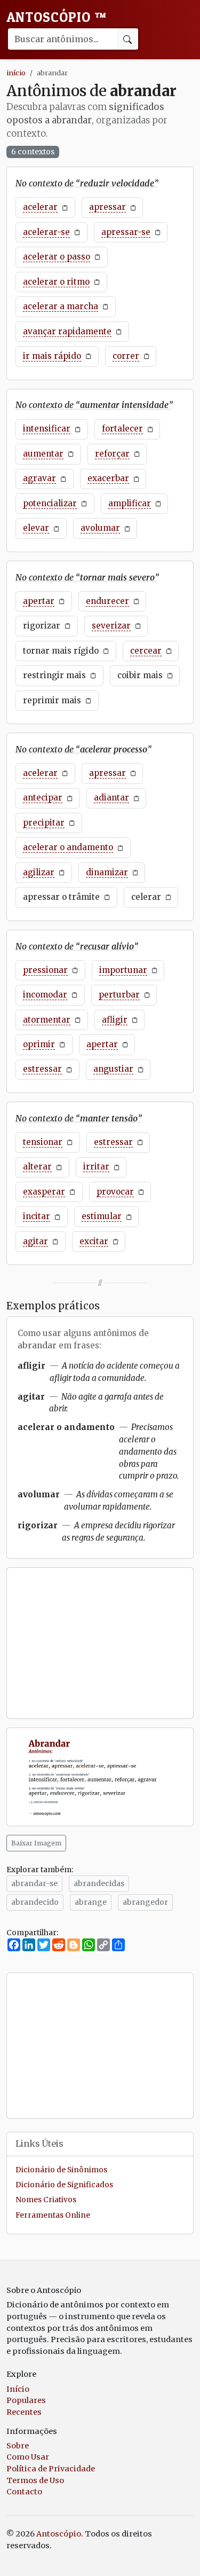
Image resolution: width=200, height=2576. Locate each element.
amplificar (130, 503)
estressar (42, 1069)
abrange (91, 1902)
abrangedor (145, 1902)
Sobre (18, 2446)
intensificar (47, 429)
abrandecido (35, 1902)
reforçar (112, 454)
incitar (37, 1216)
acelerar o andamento (68, 847)
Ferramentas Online (53, 2215)
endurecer (107, 601)
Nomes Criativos (46, 2200)
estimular (102, 1216)
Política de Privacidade (51, 2469)
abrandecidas (99, 1883)
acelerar (40, 207)
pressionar (45, 970)
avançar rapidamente (67, 331)
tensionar (43, 1142)
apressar (107, 207)
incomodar (45, 995)
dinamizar (107, 872)
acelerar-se (46, 232)
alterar (37, 1167)
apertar (39, 601)
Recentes (24, 2412)
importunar (123, 970)
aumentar (43, 454)
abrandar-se (34, 1883)
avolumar (100, 528)
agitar (35, 1241)
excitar (94, 1241)
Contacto (24, 2492)
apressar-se (126, 232)
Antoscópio (57, 17)
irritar (96, 1167)
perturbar (119, 995)
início (16, 73)
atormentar (47, 1020)
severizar (111, 626)
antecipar (43, 798)
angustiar (113, 1069)
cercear (146, 651)
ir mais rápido (52, 356)
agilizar (39, 872)
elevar (36, 528)
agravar (39, 478)
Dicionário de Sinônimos (61, 2170)
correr (126, 356)
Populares (26, 2400)
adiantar (111, 798)
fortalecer (122, 429)
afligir (115, 1020)
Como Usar (28, 2457)
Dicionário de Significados (64, 2185)
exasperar (44, 1192)
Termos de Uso (35, 2480)
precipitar (44, 823)
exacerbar (108, 478)
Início (18, 2389)
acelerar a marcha (61, 306)
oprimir (39, 1044)
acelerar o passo (57, 257)
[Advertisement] (100, 1643)
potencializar (50, 503)
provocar (115, 1192)
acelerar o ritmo (56, 282)
